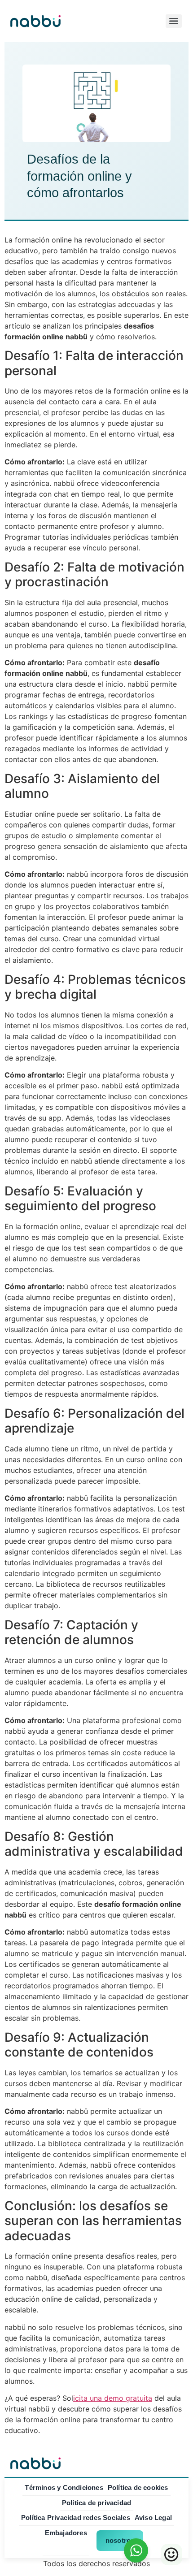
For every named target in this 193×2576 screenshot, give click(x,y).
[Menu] (174, 21)
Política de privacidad (96, 2503)
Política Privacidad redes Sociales (76, 2518)
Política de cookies (138, 2487)
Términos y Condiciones (64, 2487)
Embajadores (66, 2533)
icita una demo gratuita (113, 2398)
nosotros (120, 2540)
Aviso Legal (153, 2518)
